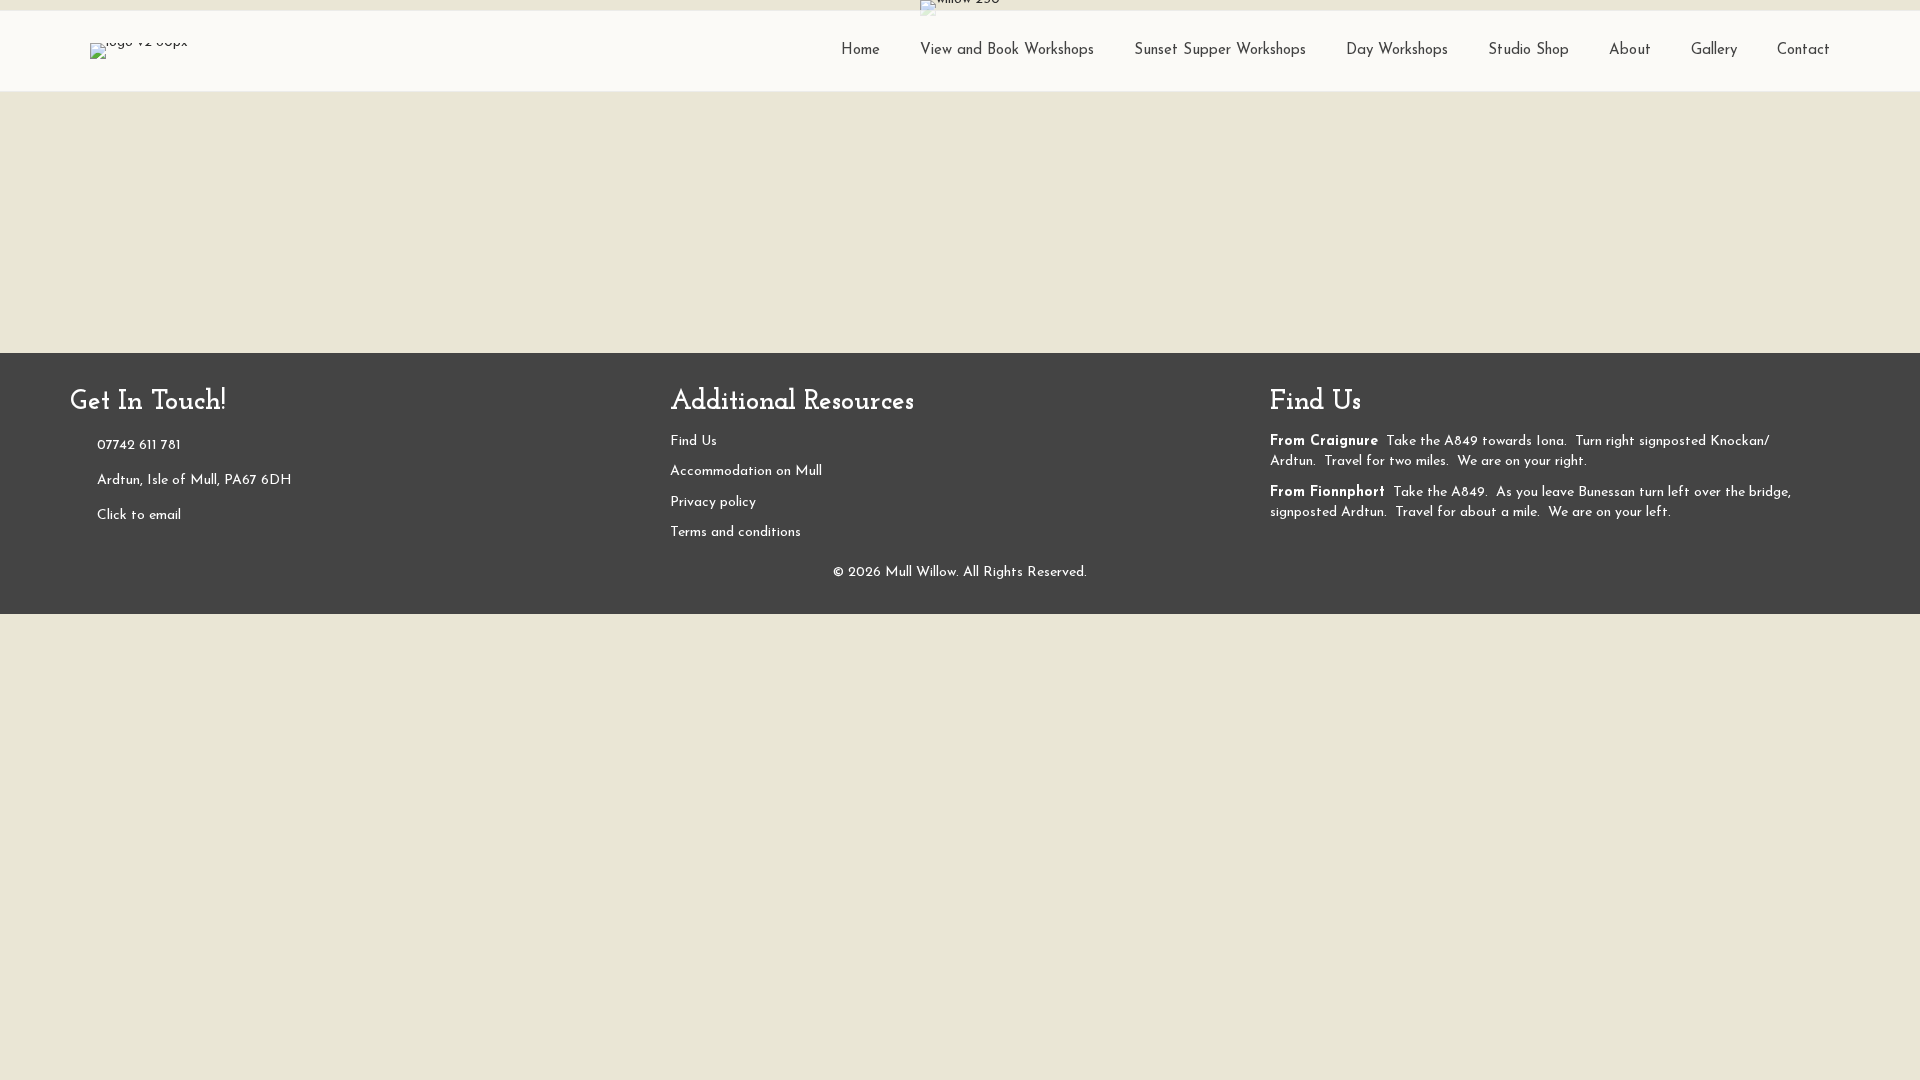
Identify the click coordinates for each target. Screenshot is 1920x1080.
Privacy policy (713, 502)
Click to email (139, 515)
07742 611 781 (139, 445)
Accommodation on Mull (746, 471)
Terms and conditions (735, 532)
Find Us (693, 441)
